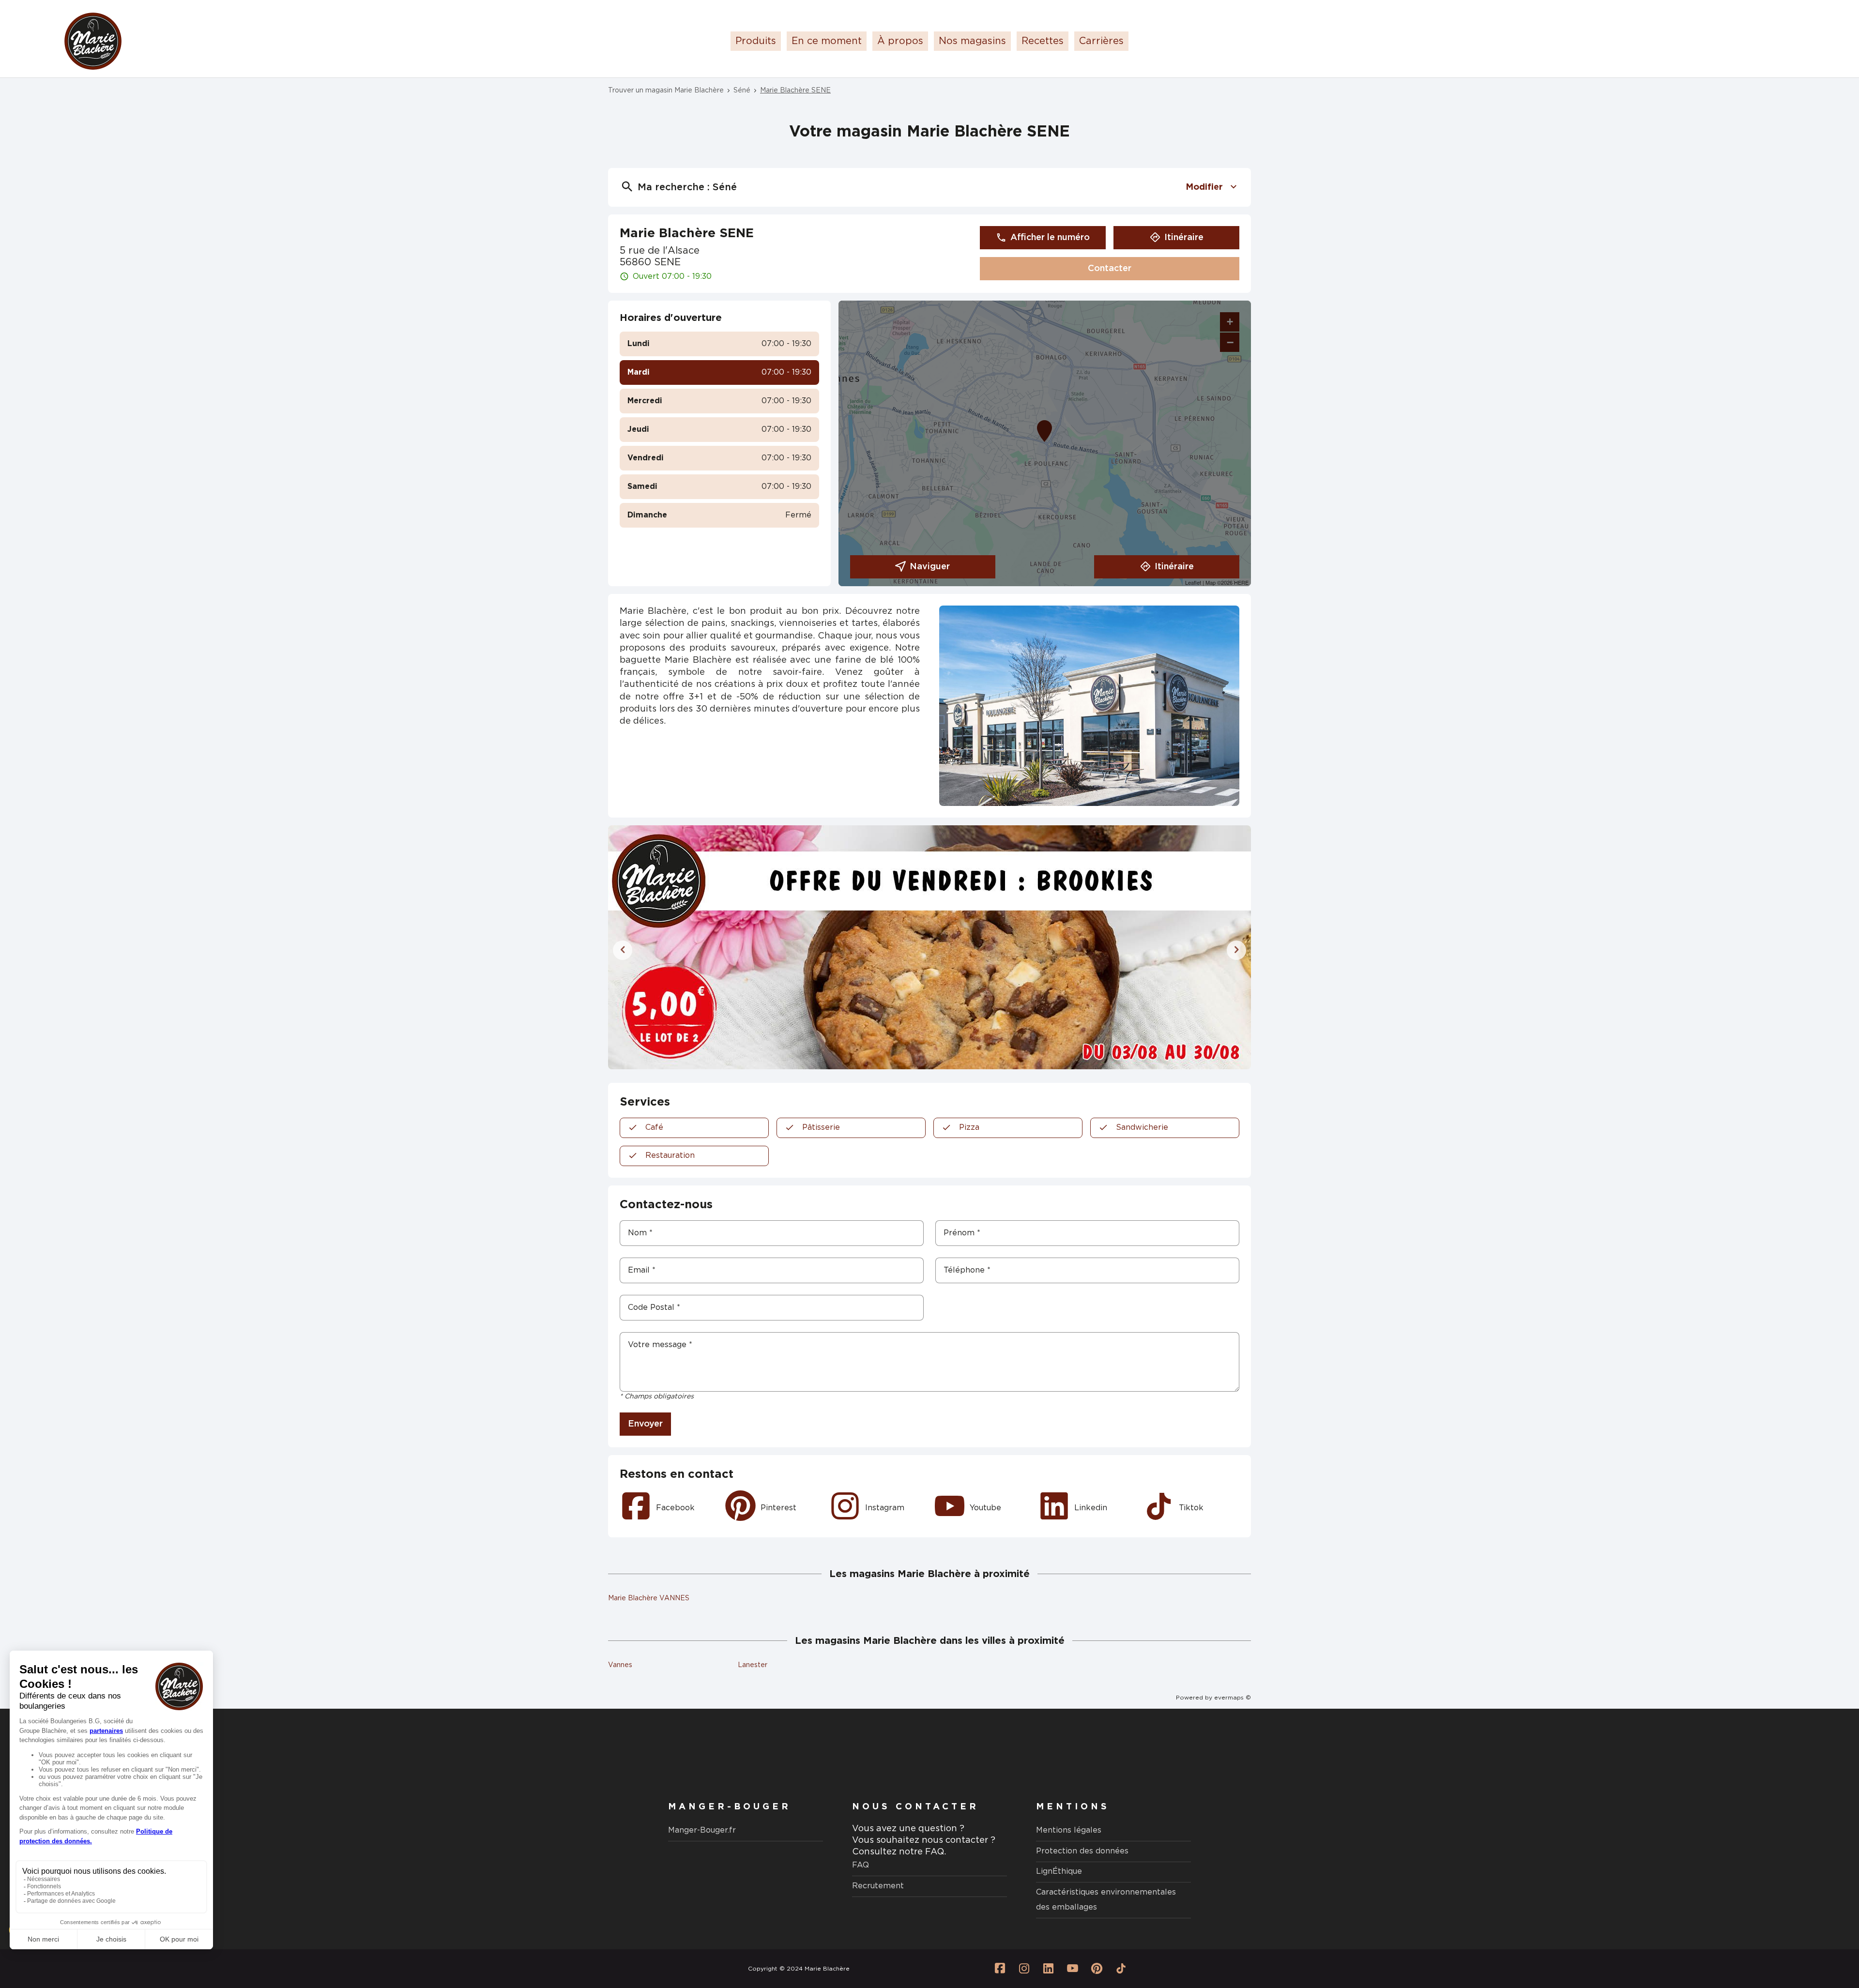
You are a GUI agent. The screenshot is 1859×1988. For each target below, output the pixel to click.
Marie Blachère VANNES (649, 1598)
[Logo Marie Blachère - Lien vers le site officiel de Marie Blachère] (93, 41)
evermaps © (1233, 1698)
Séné (742, 91)
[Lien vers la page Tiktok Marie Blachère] (1121, 1969)
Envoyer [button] (645, 1424)
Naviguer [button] (930, 567)
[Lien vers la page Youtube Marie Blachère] (1072, 1969)
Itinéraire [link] (1184, 238)
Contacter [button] (1110, 269)
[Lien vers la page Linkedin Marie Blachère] (1048, 1969)
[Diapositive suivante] (1236, 950)
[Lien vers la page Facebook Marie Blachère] (1000, 1969)
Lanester (753, 1665)
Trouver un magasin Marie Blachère (666, 91)
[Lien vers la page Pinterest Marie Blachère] (1097, 1969)
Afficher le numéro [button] (1050, 238)
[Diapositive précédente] (623, 950)
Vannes (620, 1665)
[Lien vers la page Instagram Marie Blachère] (1024, 1969)
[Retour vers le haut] (1822, 1932)
